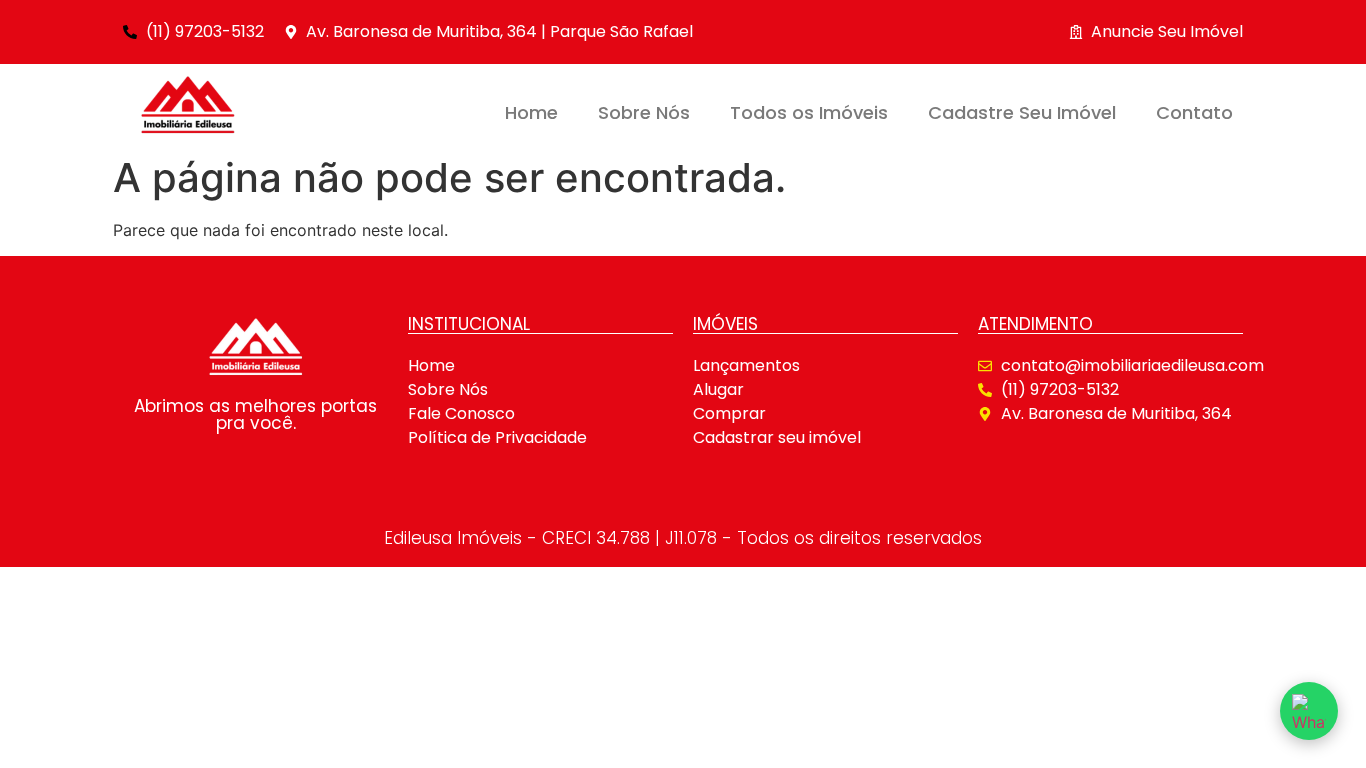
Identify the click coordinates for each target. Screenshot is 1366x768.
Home (531, 112)
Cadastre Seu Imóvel (1022, 112)
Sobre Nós (644, 112)
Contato (1194, 112)
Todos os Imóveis (809, 112)
